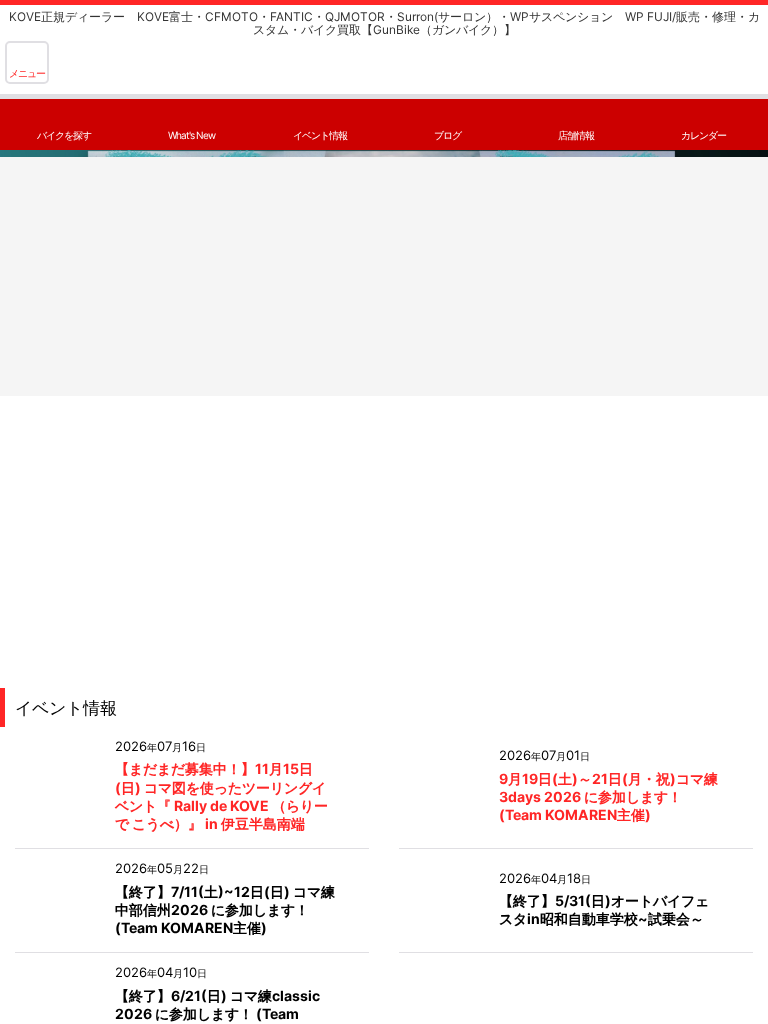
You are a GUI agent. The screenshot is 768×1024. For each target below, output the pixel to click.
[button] (27, 62)
